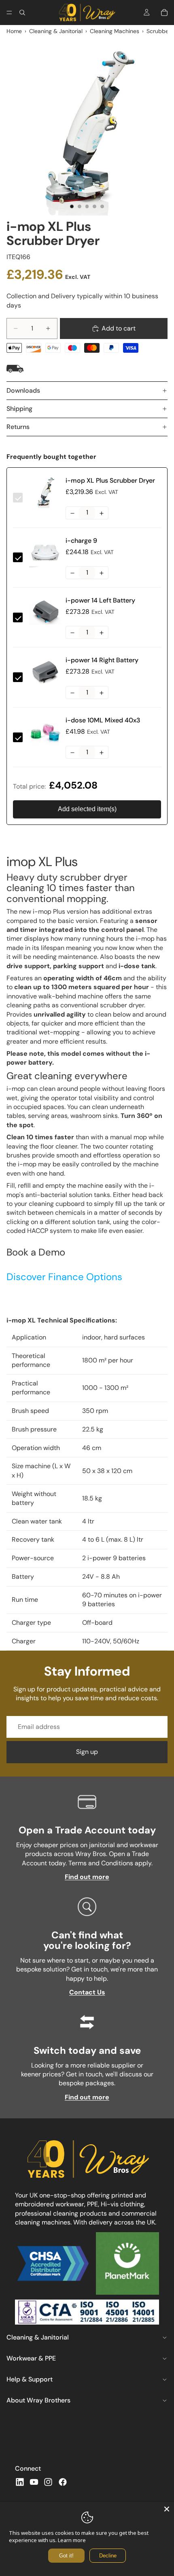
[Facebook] (63, 2482)
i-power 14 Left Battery (100, 600)
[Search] (22, 13)
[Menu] (9, 13)
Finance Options (64, 1277)
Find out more (87, 1877)
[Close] (167, 2509)
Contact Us (87, 1992)
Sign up (87, 1752)
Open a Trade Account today (87, 1830)
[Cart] (164, 13)
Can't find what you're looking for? (87, 1940)
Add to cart (119, 328)
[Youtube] (34, 2482)
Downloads (23, 390)
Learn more (72, 2540)
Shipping (19, 409)
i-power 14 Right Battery (102, 660)
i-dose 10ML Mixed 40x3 (103, 720)
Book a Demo (36, 1252)
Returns (18, 427)
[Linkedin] (20, 2482)
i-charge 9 (81, 541)
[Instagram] (48, 2482)
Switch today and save (87, 2050)
